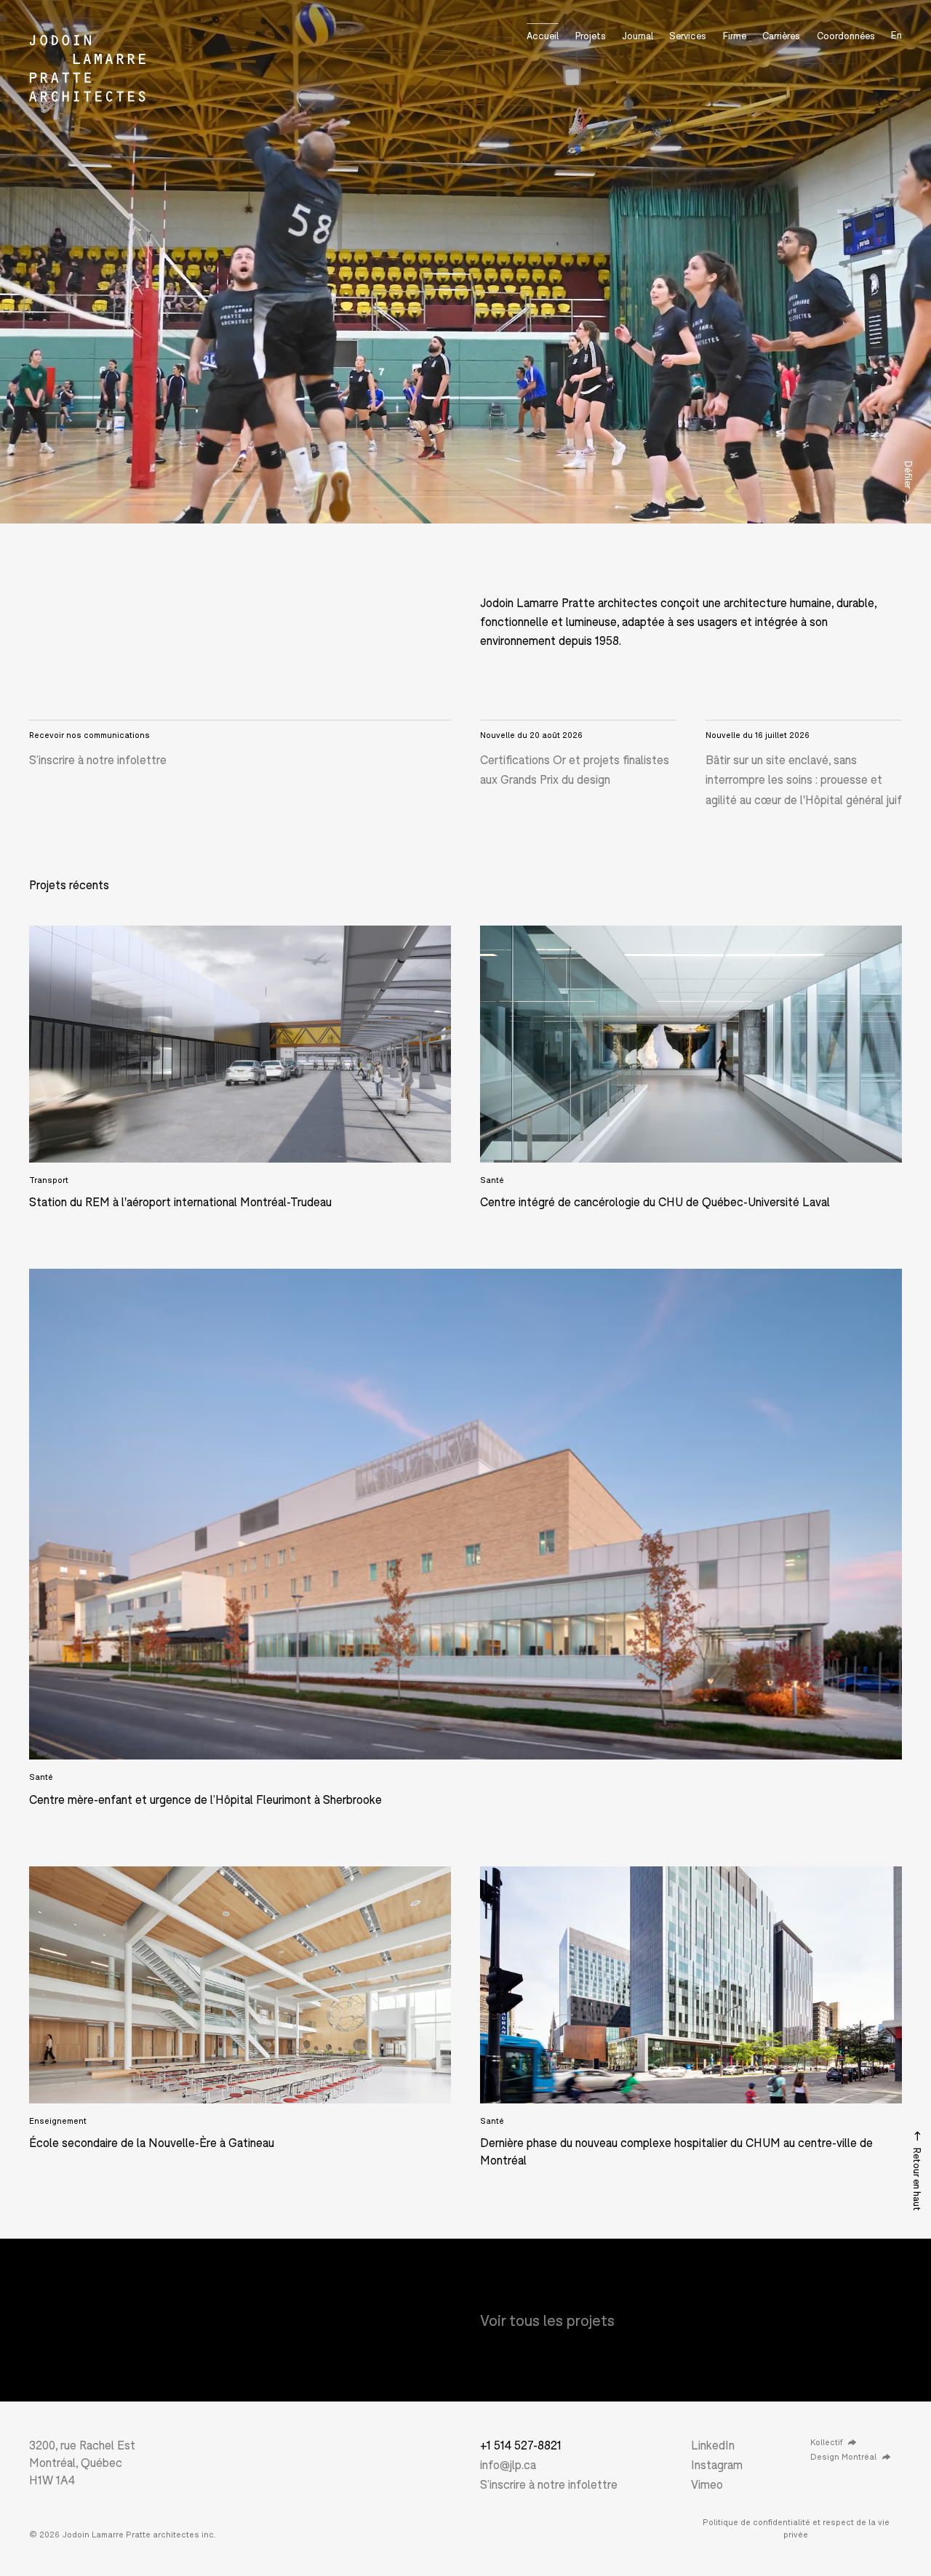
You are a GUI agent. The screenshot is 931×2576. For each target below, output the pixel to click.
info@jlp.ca (508, 2464)
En (896, 35)
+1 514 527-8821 (521, 2445)
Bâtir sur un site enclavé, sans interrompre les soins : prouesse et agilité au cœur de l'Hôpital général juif (804, 779)
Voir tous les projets (547, 2320)
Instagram (717, 2464)
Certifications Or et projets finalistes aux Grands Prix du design (575, 769)
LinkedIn (713, 2445)
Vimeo (707, 2484)
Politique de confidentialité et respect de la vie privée (796, 2528)
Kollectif (826, 2442)
